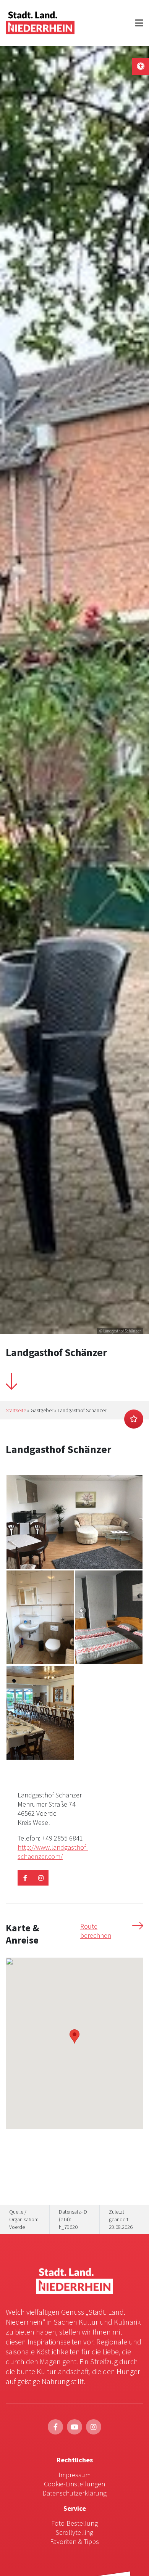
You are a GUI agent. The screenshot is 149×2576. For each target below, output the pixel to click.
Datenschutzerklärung (74, 2493)
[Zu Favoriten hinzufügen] (134, 1419)
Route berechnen (96, 1931)
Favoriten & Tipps (74, 2541)
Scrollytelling (74, 2532)
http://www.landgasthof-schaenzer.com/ (53, 1852)
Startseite (16, 1410)
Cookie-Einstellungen (74, 2484)
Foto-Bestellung (74, 2523)
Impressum (74, 2475)
